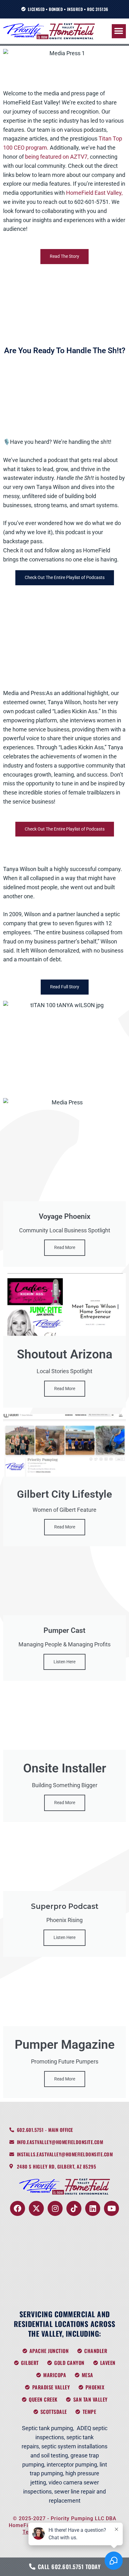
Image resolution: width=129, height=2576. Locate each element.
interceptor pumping (72, 2464)
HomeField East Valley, (94, 193)
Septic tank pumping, (48, 2428)
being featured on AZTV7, (57, 157)
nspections (50, 2437)
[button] (119, 31)
